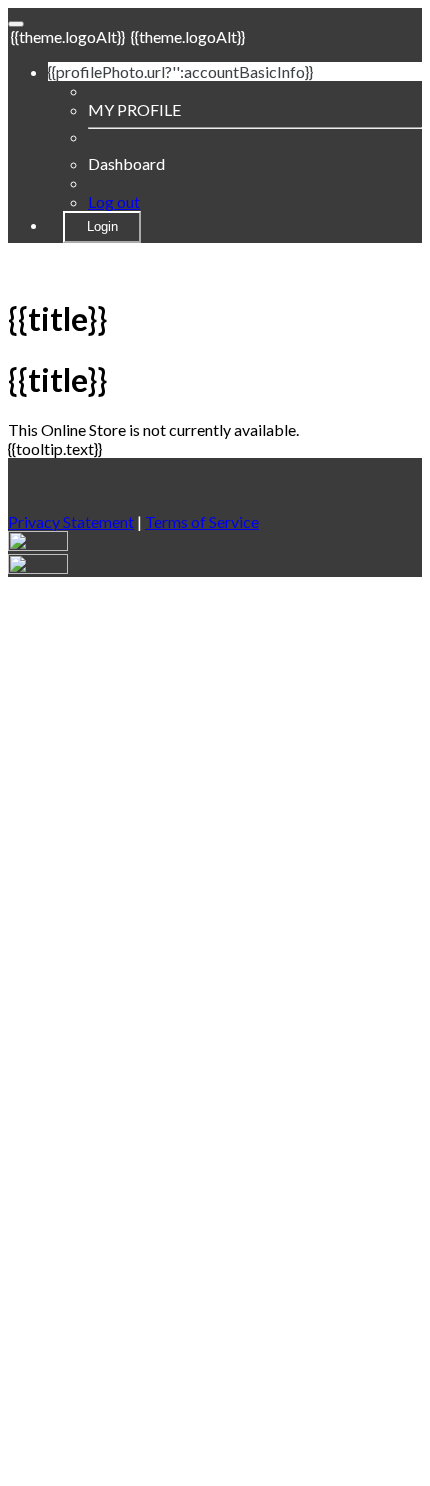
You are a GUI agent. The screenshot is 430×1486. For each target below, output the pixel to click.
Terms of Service (202, 521)
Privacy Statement (71, 521)
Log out (114, 201)
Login (102, 226)
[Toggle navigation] (16, 24)
